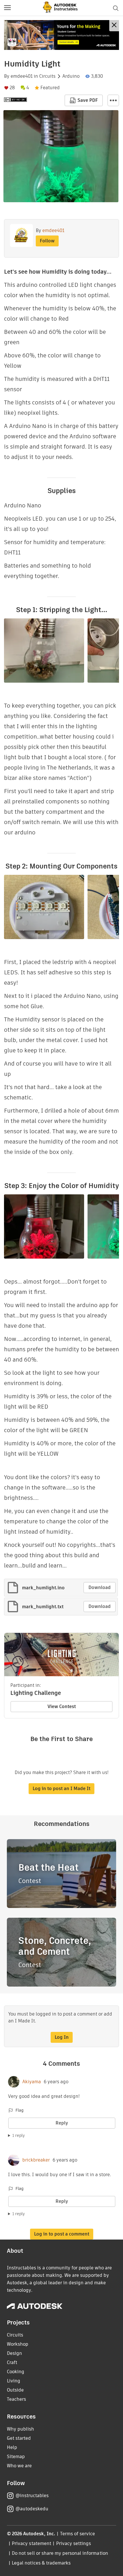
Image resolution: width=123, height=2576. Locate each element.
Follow (47, 241)
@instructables (32, 2496)
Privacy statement (31, 2543)
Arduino (71, 76)
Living (14, 2381)
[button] (7, 8)
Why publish (20, 2429)
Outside (15, 2390)
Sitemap (16, 2457)
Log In (62, 2037)
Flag (19, 2110)
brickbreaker (36, 2160)
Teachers (16, 2399)
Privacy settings (74, 2543)
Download (100, 1587)
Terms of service (78, 2534)
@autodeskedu (32, 2509)
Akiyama (32, 2082)
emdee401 (22, 76)
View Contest (62, 1706)
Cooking (16, 2372)
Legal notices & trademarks (41, 2563)
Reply (62, 2123)
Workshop (18, 2344)
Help (12, 2447)
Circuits (47, 76)
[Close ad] (114, 26)
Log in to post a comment (62, 2234)
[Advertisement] (61, 35)
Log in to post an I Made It (61, 1789)
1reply (19, 2135)
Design (14, 2353)
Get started (19, 2438)
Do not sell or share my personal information (60, 2553)
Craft (12, 2362)
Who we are (19, 2466)
